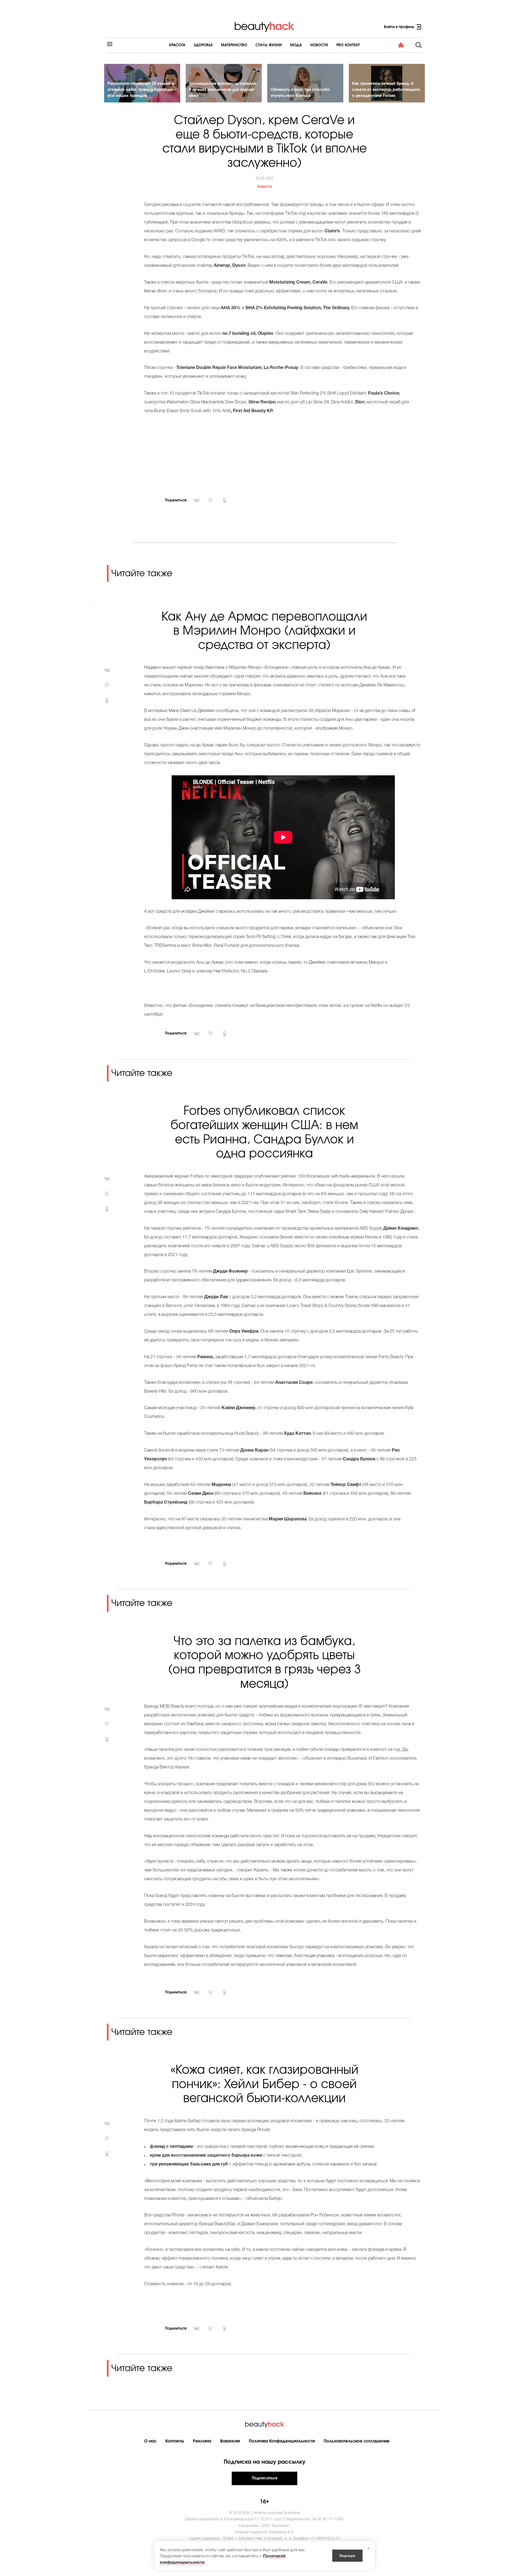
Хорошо (347, 2555)
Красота (177, 45)
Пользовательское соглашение (357, 2441)
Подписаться (264, 2478)
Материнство (234, 45)
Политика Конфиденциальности (282, 2441)
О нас (150, 2441)
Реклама (202, 2441)
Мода (296, 45)
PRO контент (348, 45)
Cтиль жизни (269, 45)
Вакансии (230, 2441)
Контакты (175, 2441)
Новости (319, 45)
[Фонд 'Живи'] (401, 45)
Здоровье (203, 45)
